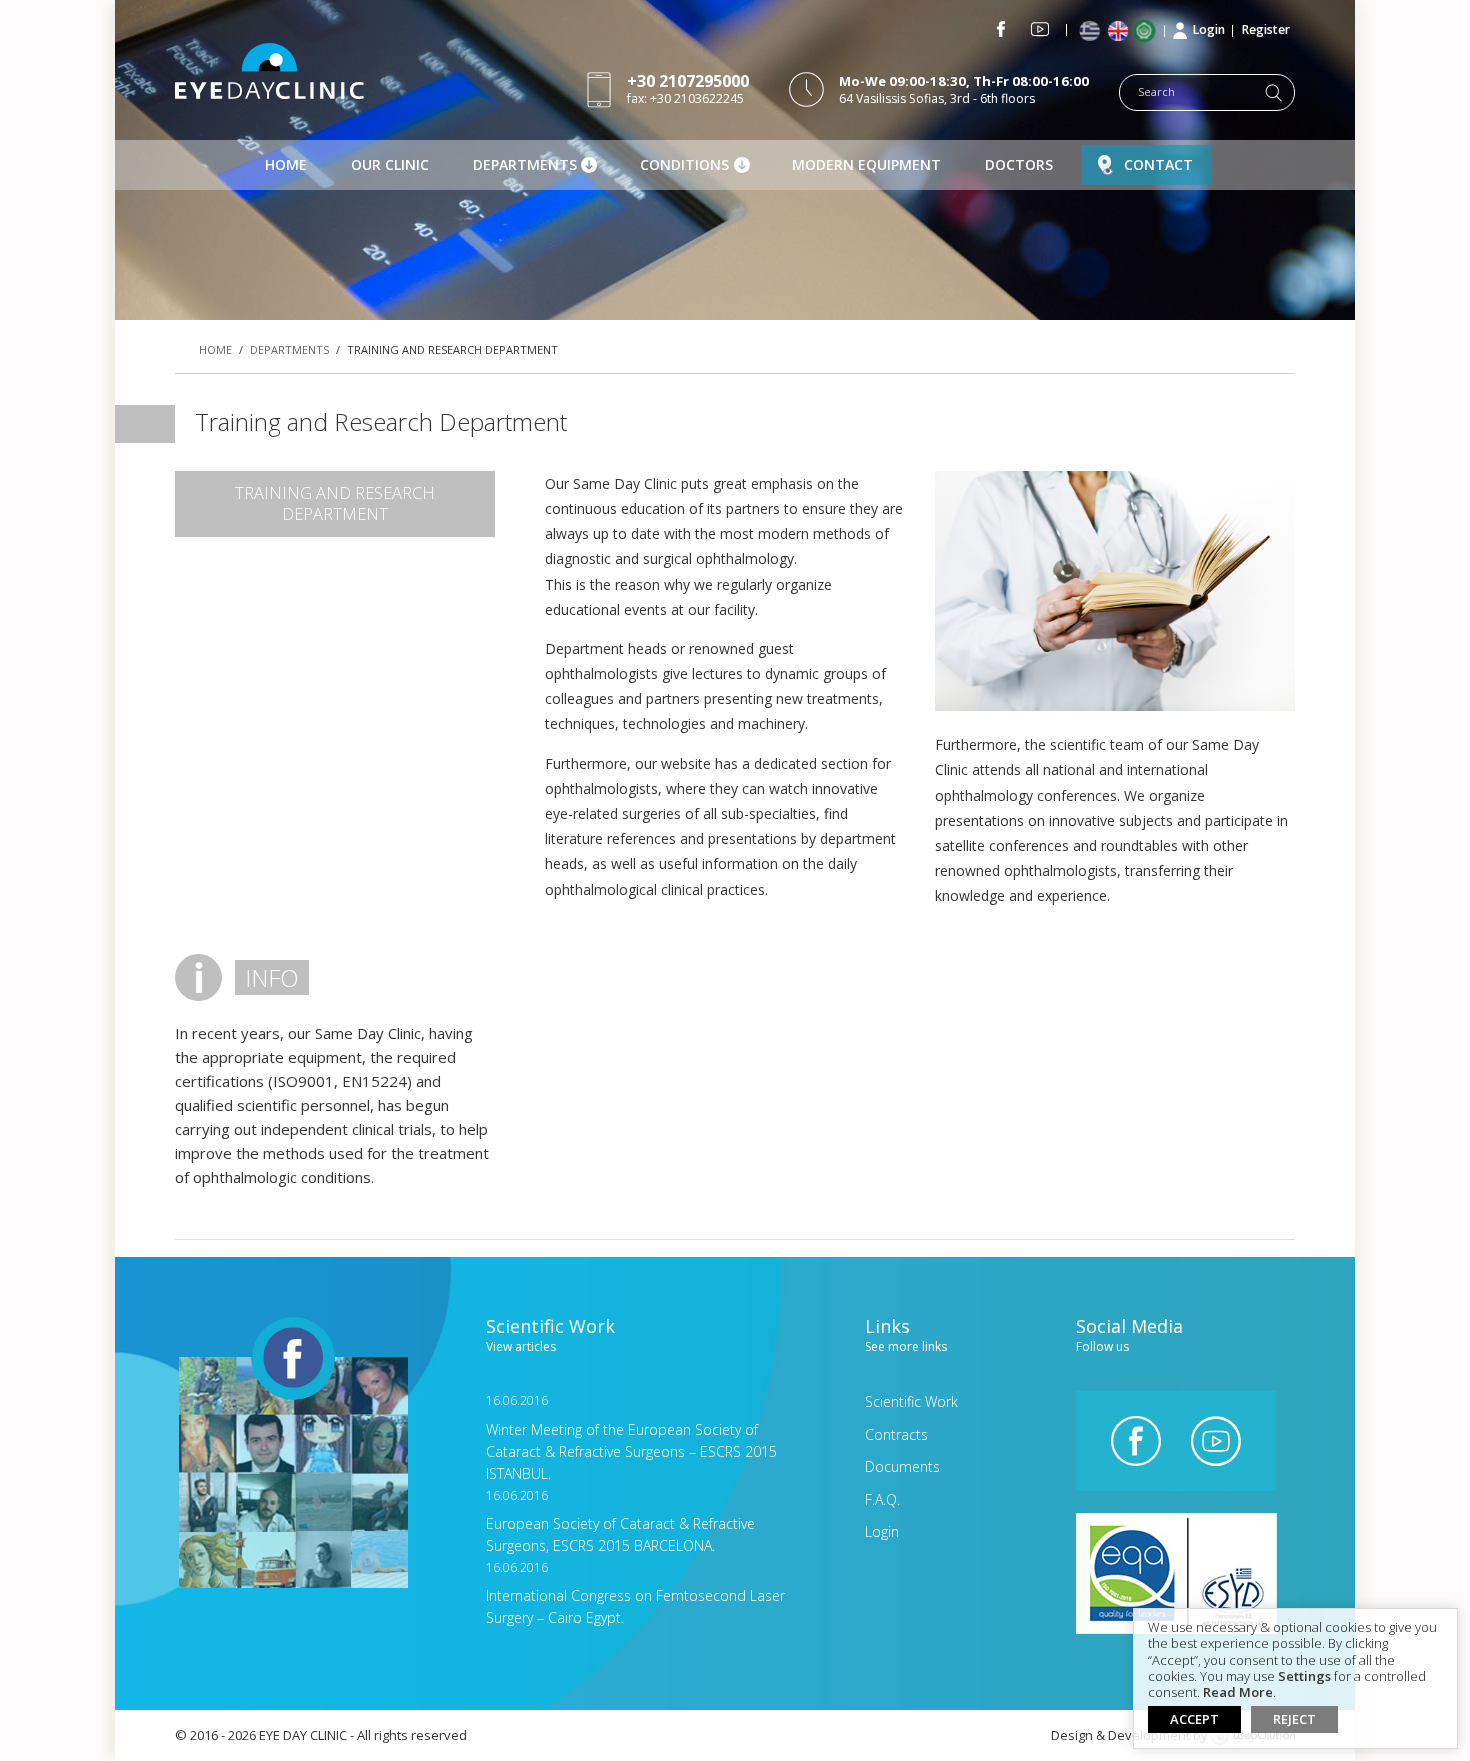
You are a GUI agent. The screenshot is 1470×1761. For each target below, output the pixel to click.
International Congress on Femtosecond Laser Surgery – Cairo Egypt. (635, 1593)
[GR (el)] (1091, 31)
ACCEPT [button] (1194, 1719)
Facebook (1001, 29)
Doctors (1019, 164)
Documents (902, 1466)
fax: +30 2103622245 (688, 88)
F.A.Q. (882, 1499)
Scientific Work (911, 1401)
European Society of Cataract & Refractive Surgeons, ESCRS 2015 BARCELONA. (620, 1521)
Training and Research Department (335, 503)
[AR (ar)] (1148, 31)
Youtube (1040, 29)
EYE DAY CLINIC (269, 71)
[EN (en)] (1119, 31)
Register (1266, 29)
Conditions (684, 164)
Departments (525, 164)
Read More (1238, 1693)
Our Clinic (390, 164)
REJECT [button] (1294, 1719)
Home (286, 164)
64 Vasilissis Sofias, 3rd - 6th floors (964, 89)
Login (1209, 29)
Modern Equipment (866, 164)
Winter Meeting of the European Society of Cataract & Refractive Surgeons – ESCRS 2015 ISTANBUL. (631, 1437)
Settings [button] (1304, 1677)
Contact (1158, 164)
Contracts (896, 1434)
